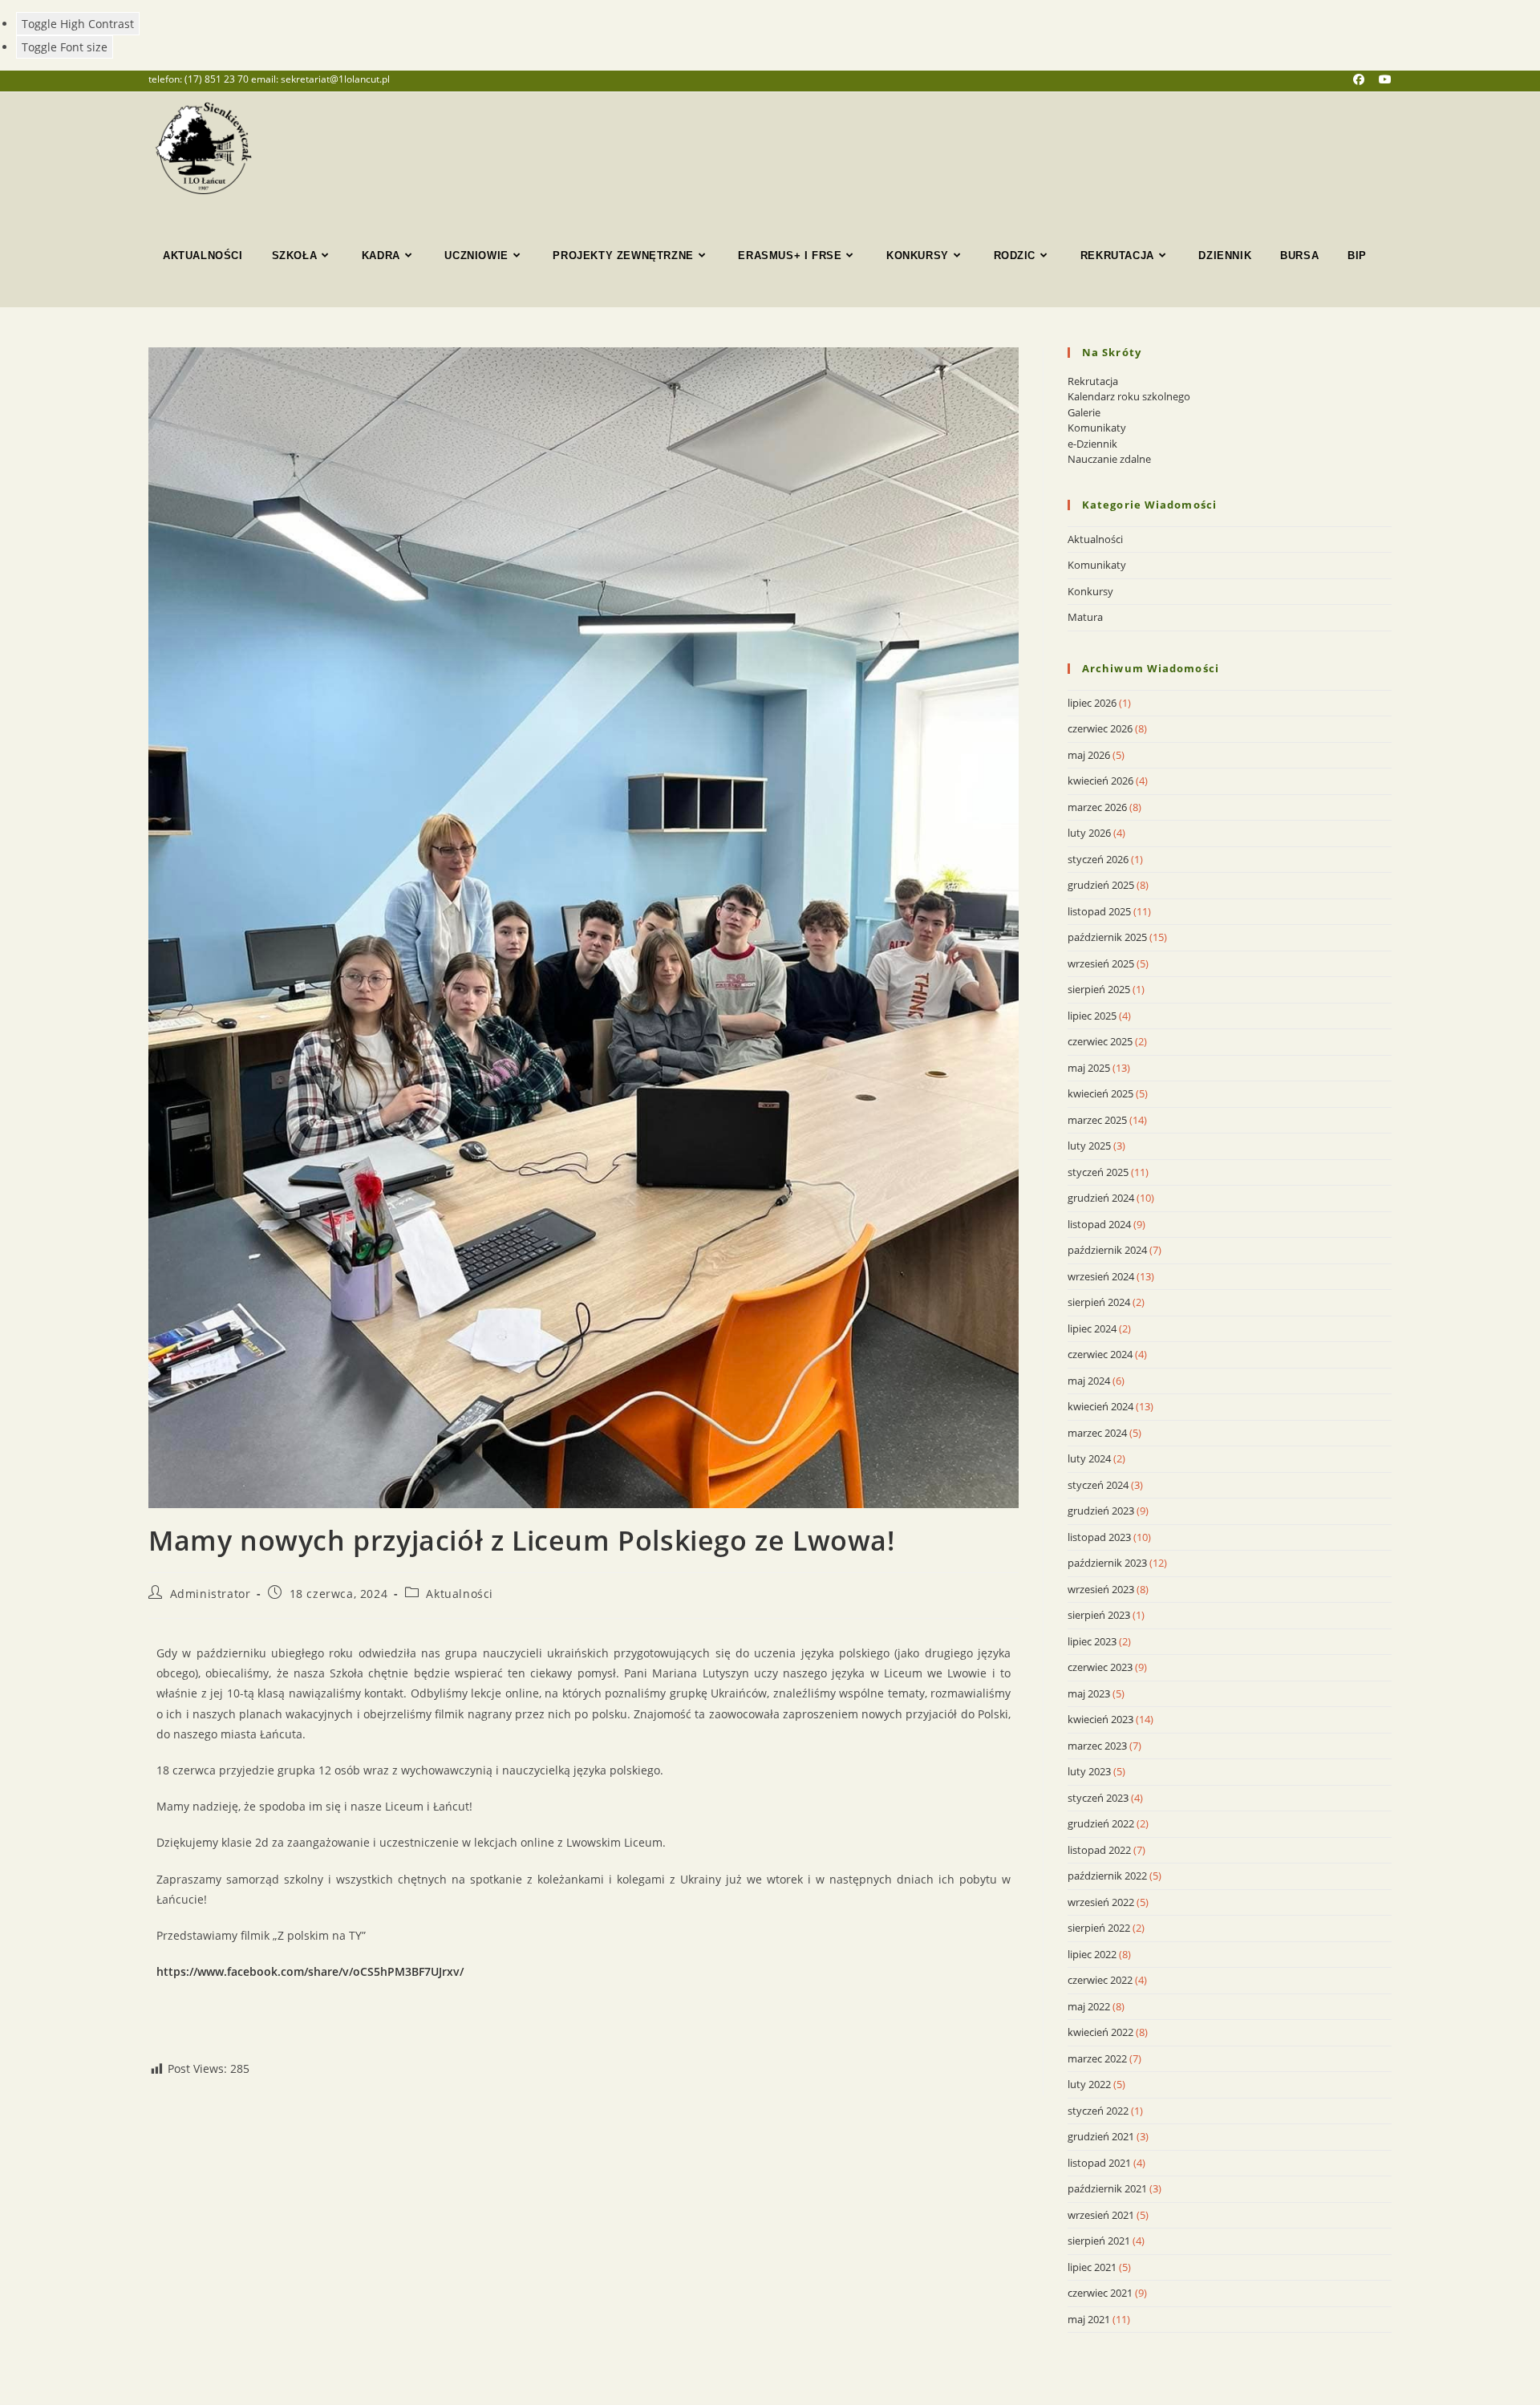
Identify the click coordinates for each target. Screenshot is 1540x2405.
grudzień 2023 (1101, 1511)
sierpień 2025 (1099, 989)
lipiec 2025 (1092, 1016)
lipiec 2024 (1092, 1328)
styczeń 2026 (1098, 859)
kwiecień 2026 (1100, 781)
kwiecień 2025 (1100, 1093)
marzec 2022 (1097, 2058)
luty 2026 (1089, 833)
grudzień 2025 (1101, 885)
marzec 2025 (1097, 1120)
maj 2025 (1089, 1068)
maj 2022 (1089, 2006)
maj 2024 (1089, 1381)
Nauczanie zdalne (1109, 459)
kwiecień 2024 (1100, 1406)
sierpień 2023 (1099, 1615)
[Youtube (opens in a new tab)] (1385, 79)
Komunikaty (1097, 428)
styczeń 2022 (1098, 2111)
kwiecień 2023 (1100, 1719)
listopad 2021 (1099, 2163)
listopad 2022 (1099, 1850)
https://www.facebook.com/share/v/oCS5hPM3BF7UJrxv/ (310, 1971)
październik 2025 (1107, 937)
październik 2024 (1107, 1250)
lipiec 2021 (1092, 2267)
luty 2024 (1089, 1458)
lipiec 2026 (1092, 703)
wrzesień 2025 (1101, 963)
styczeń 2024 (1098, 1485)
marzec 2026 (1097, 807)
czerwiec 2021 (1100, 2293)
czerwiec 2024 (1100, 1354)
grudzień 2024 (1101, 1198)
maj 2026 (1089, 755)
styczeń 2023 (1098, 1798)
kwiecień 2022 (1100, 2032)
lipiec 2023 (1092, 1641)
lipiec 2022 (1092, 1954)
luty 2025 (1089, 1146)
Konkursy (1090, 591)
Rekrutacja (1093, 381)
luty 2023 (1089, 1771)
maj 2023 (1089, 1693)
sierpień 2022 (1099, 1928)
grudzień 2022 (1101, 1823)
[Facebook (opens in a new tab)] (1366, 79)
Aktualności (460, 1594)
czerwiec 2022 (1100, 1980)
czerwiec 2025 (1100, 1041)
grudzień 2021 (1101, 2136)
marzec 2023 (1097, 1746)
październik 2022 (1107, 1876)
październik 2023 (1107, 1563)
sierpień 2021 (1099, 2241)
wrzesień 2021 (1101, 2215)
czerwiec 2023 (1100, 1667)
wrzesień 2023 (1101, 1589)
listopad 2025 (1099, 911)
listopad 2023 (1099, 1537)
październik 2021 (1107, 2188)
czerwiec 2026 (1100, 728)
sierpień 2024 (1099, 1302)
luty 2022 (1089, 2084)
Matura (1085, 617)
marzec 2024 (1097, 1433)
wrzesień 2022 (1101, 1902)
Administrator (211, 1594)
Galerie (1084, 412)
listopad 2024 (1099, 1224)
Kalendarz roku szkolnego (1129, 396)
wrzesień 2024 (1101, 1276)
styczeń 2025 (1098, 1172)
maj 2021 (1089, 2319)
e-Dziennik (1092, 444)
